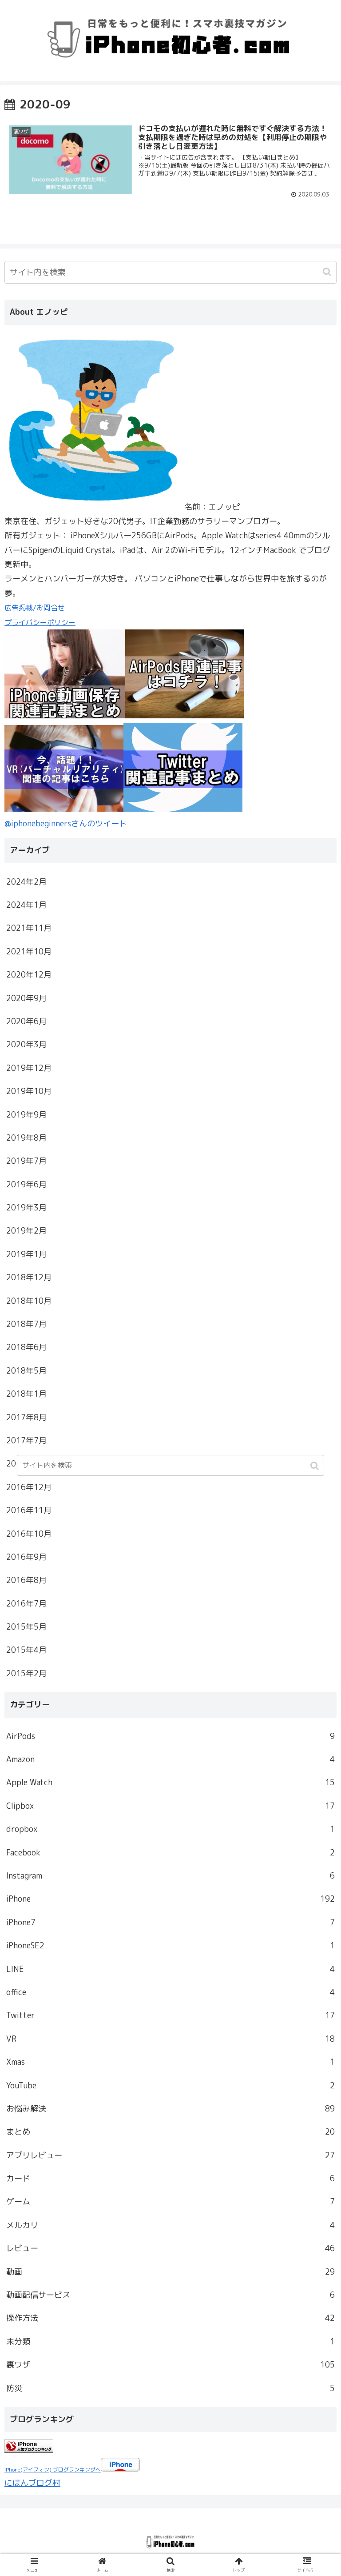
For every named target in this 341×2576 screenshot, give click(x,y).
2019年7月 (26, 1161)
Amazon (170, 1759)
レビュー (170, 2248)
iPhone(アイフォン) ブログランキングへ (53, 2470)
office (170, 1992)
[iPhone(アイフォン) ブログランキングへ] (29, 2450)
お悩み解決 (170, 2109)
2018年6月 (26, 1347)
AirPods (170, 1736)
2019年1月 (26, 1254)
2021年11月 (29, 928)
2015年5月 (26, 1627)
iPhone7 (170, 1922)
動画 (170, 2272)
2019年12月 (29, 1068)
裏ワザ (170, 2365)
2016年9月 (26, 1557)
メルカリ (170, 2225)
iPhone (170, 1899)
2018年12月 (29, 1277)
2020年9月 (26, 998)
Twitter (170, 2015)
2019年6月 (26, 1184)
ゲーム (170, 2201)
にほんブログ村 (32, 2483)
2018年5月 (26, 1371)
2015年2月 (26, 1673)
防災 (170, 2388)
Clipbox (170, 1806)
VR (170, 2039)
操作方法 (170, 2318)
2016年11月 (29, 1510)
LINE (170, 1969)
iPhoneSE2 (170, 1945)
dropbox (170, 1829)
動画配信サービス (170, 2295)
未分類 (170, 2342)
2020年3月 (26, 1044)
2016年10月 (29, 1534)
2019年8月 (26, 1138)
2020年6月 (26, 1021)
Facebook (170, 1853)
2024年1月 (26, 905)
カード (170, 2178)
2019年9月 (26, 1115)
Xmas (170, 2062)
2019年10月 (29, 1091)
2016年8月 (26, 1580)
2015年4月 (26, 1650)
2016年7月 (26, 1604)
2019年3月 (26, 1208)
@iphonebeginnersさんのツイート (66, 823)
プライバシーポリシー (40, 622)
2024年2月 (26, 882)
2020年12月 (29, 975)
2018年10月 (29, 1301)
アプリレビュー (170, 2155)
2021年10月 (29, 951)
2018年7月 (26, 1324)
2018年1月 (26, 1394)
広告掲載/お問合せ (35, 608)
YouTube (170, 2085)
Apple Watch (170, 1782)
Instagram (170, 1876)
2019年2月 (26, 1231)
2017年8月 (26, 1417)
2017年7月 (26, 1440)
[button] (328, 272)
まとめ (170, 2132)
